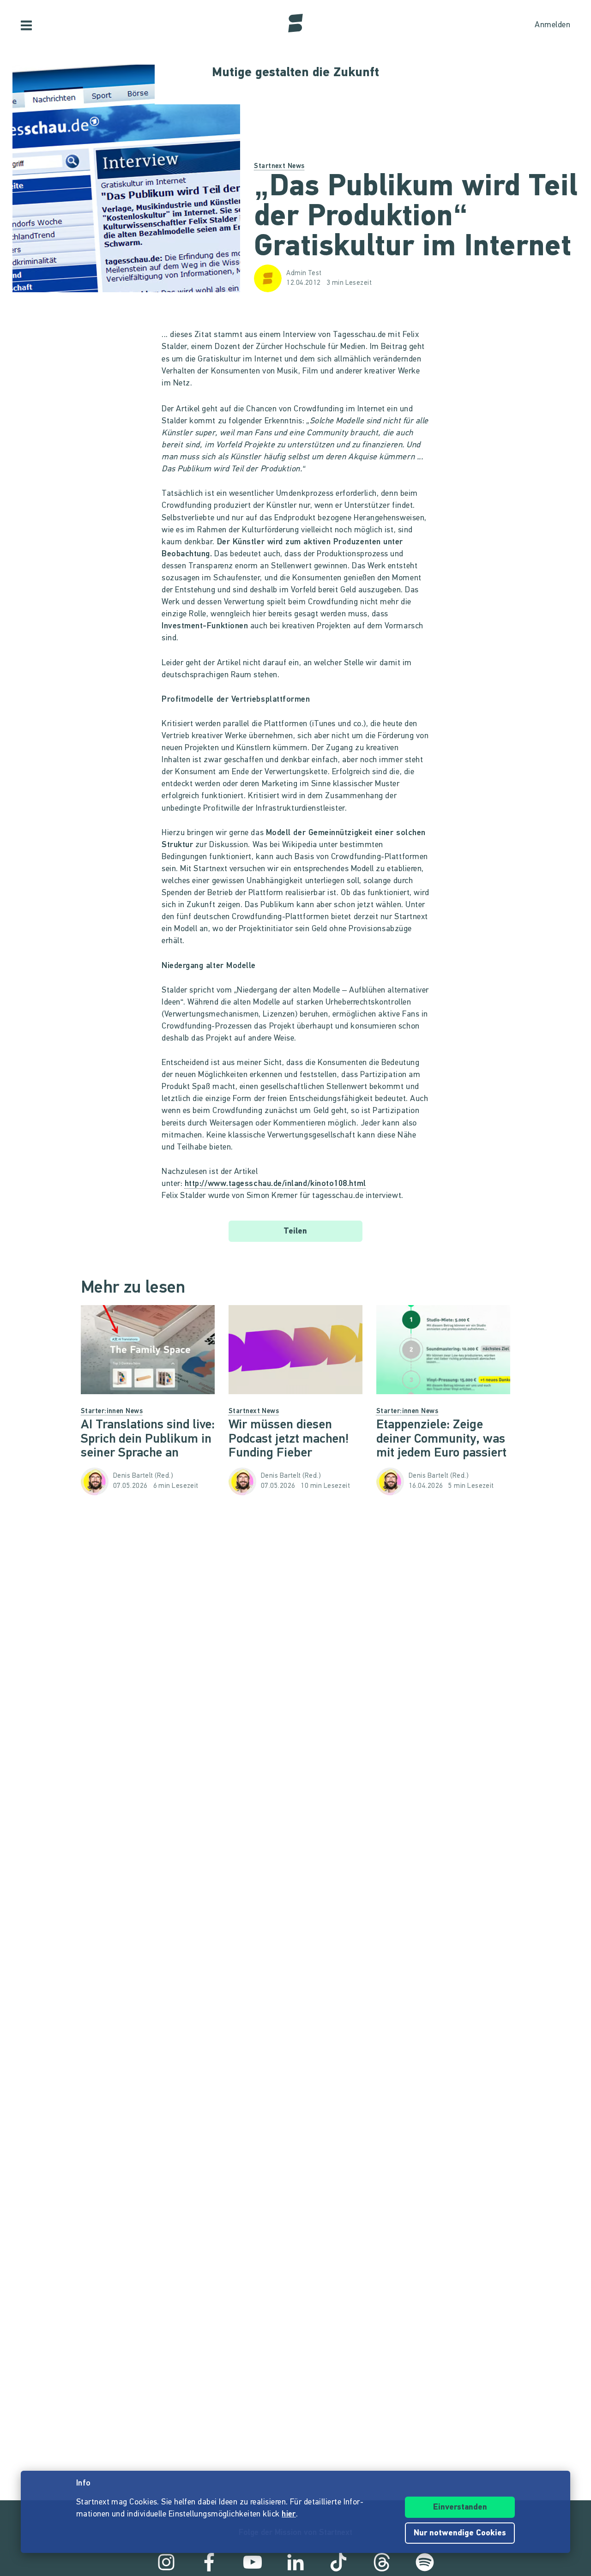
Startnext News (279, 166)
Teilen (295, 1232)
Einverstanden (460, 2508)
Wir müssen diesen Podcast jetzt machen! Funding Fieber (289, 1439)
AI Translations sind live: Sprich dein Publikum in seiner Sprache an (148, 1439)
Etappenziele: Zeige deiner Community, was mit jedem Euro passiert (441, 1439)
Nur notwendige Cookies (460, 2534)
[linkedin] (295, 2562)
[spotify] (425, 2562)
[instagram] (166, 2562)
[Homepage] (295, 23)
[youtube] (253, 2562)
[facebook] (209, 2562)
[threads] (382, 2562)
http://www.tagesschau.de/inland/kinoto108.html (275, 1184)
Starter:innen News (112, 1411)
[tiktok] (338, 2562)
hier (289, 2515)
